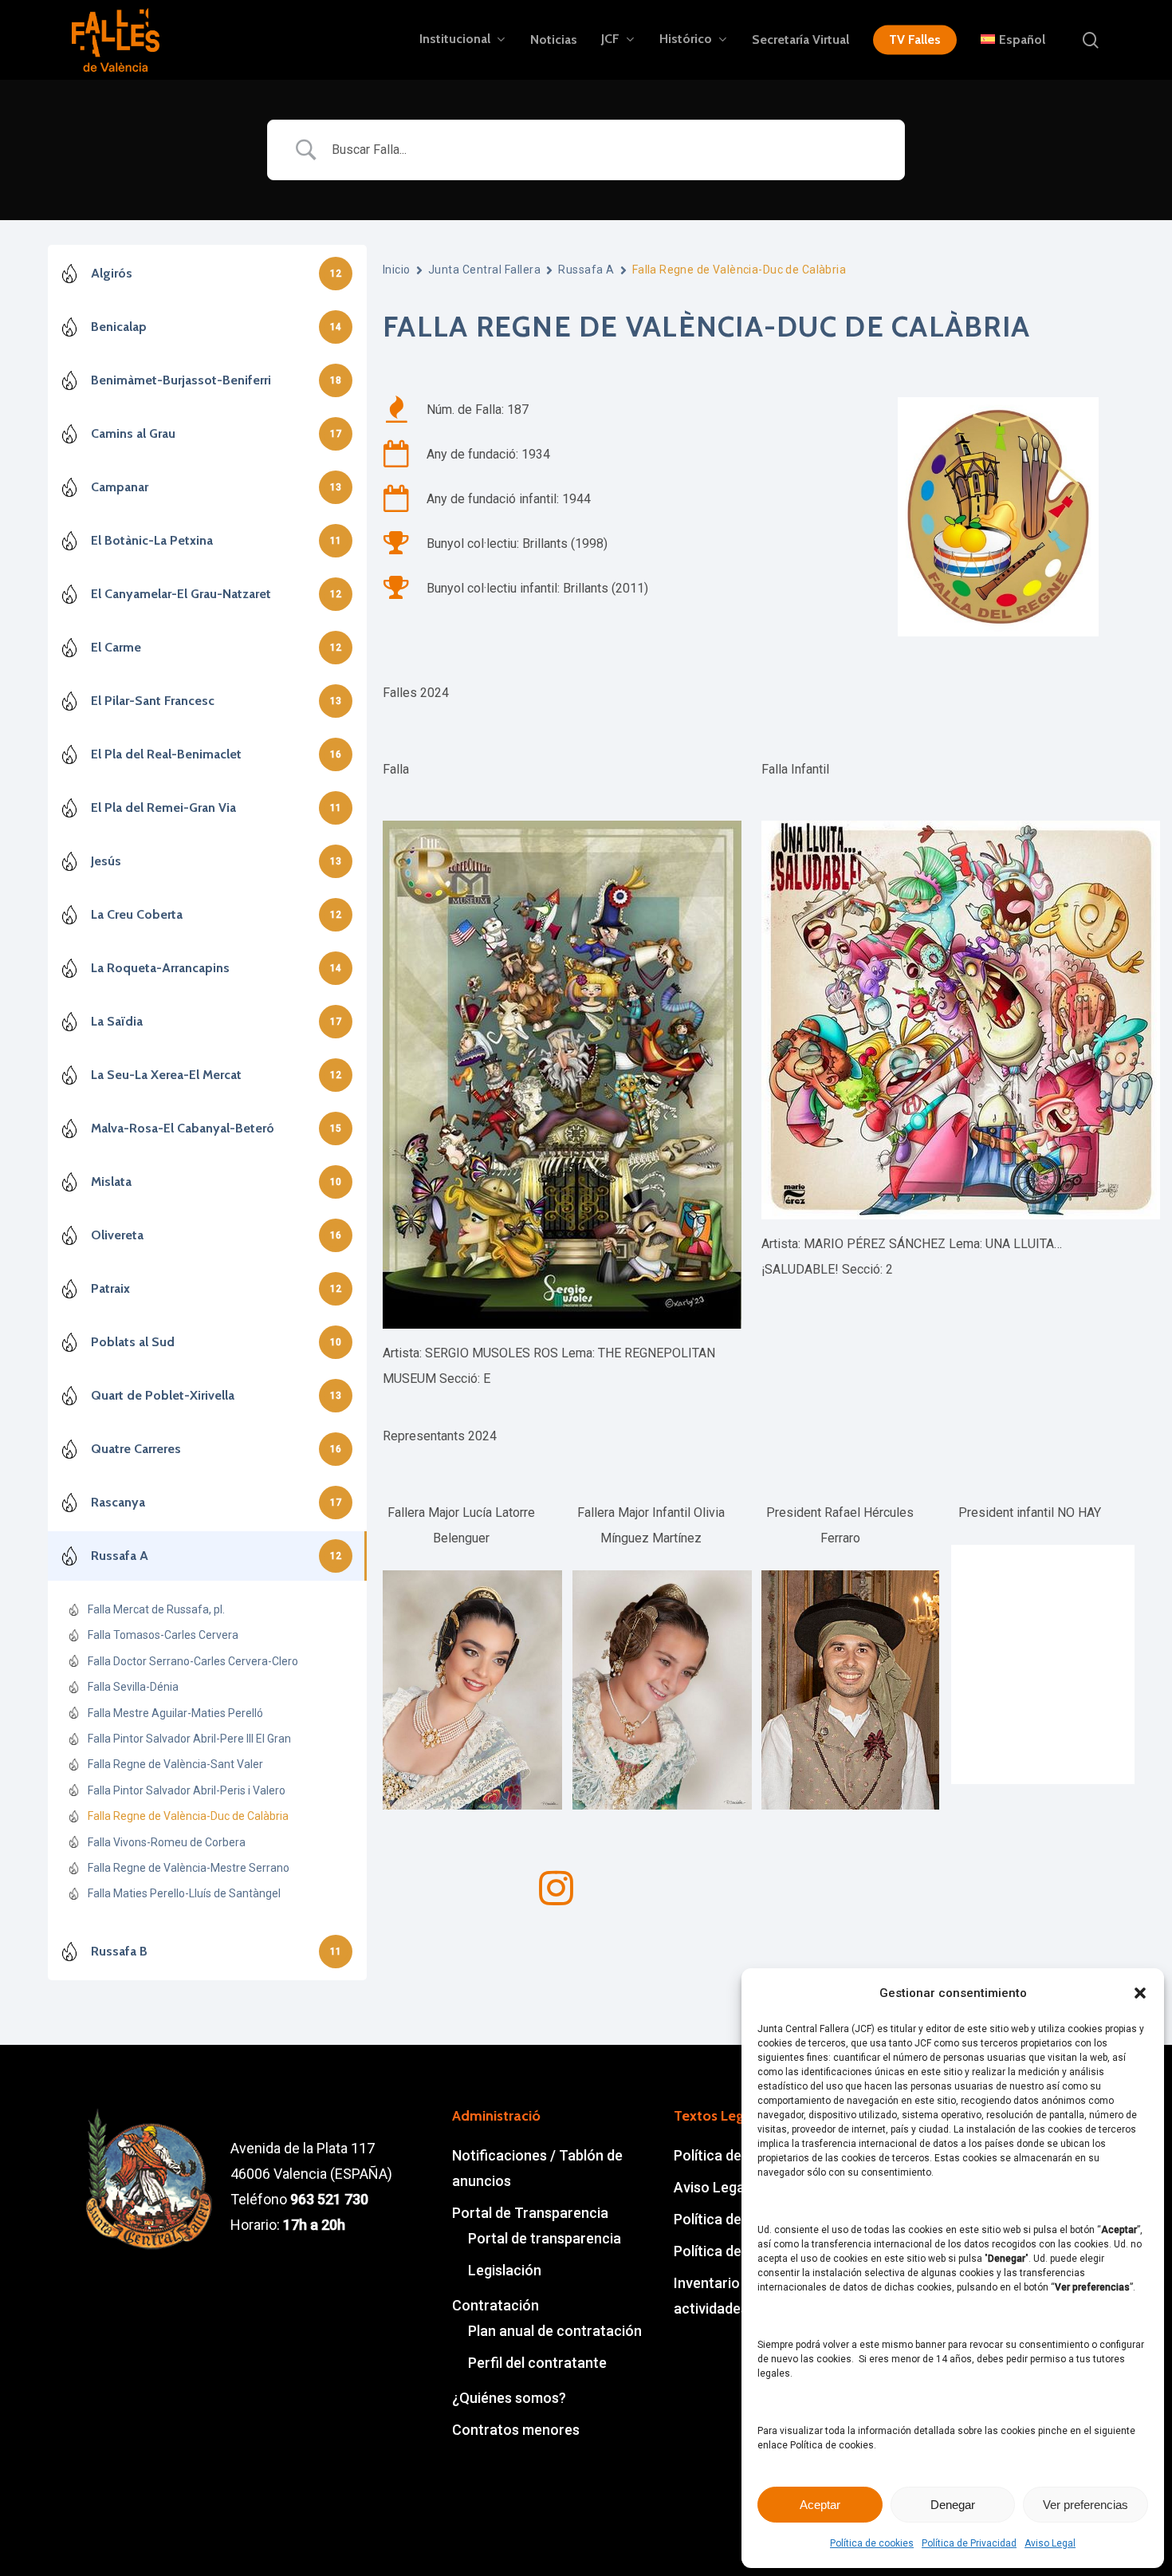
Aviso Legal (1050, 2543)
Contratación (496, 2305)
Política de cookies (872, 2543)
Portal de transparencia (545, 2238)
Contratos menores (516, 2430)
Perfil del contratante (537, 2363)
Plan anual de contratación (555, 2331)
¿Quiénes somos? (509, 2398)
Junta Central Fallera (484, 270)
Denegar (953, 2505)
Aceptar (820, 2505)
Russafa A (586, 270)
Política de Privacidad (969, 2543)
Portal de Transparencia (530, 2213)
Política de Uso (722, 2251)
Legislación (505, 2270)
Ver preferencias (1085, 2505)
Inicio (397, 270)
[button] (1140, 1993)
